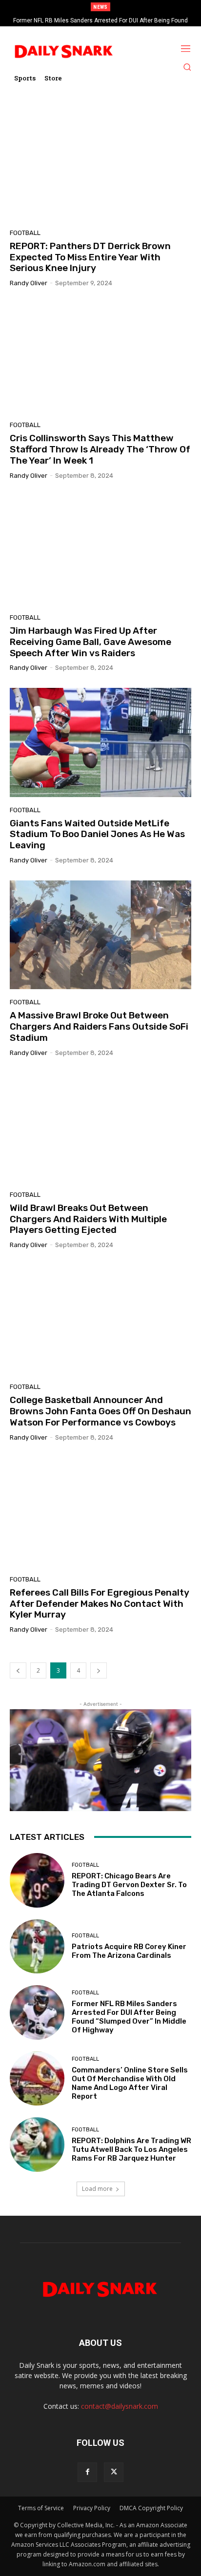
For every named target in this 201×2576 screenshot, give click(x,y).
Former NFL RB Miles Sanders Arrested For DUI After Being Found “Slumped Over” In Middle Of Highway (129, 2017)
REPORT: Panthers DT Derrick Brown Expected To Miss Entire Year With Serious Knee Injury (90, 257)
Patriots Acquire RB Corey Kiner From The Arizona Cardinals (129, 1951)
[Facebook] (87, 2472)
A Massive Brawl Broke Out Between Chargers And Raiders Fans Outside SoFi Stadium (99, 1026)
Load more (97, 2189)
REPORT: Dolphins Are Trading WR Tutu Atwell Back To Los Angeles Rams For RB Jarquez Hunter (131, 2149)
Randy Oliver (29, 283)
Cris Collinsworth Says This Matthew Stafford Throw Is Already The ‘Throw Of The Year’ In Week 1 (100, 449)
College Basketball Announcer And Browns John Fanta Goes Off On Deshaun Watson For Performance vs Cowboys (100, 1411)
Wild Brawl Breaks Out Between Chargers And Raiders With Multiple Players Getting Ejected (88, 1219)
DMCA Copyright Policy (151, 2508)
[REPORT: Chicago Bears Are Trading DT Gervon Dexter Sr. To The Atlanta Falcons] (37, 1880)
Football (25, 233)
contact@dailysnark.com (120, 2406)
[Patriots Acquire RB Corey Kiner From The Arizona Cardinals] (37, 1947)
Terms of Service (41, 2508)
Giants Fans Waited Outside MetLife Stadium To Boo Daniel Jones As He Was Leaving (97, 834)
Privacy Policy (92, 2508)
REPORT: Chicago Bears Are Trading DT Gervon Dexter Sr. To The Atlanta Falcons (129, 1885)
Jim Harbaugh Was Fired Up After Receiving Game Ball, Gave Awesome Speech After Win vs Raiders (90, 642)
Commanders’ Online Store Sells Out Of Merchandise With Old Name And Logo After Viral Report (130, 2083)
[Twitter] (114, 2472)
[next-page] (99, 1670)
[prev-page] (18, 1670)
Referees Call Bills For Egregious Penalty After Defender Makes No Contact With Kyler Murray (100, 1604)
